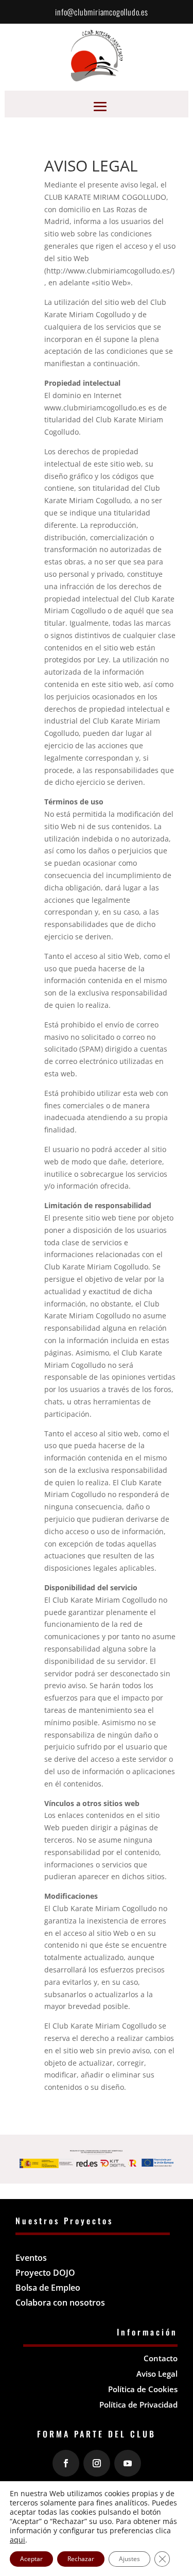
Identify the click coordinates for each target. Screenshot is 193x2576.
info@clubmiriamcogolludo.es (102, 12)
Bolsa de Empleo (48, 2288)
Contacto (161, 2358)
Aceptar (31, 2559)
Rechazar (81, 2559)
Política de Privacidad (138, 2405)
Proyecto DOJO (45, 2273)
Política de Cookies (143, 2389)
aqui (17, 2540)
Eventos (31, 2258)
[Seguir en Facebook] (66, 2463)
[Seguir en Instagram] (97, 2463)
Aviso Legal (157, 2374)
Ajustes (129, 2559)
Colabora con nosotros (60, 2303)
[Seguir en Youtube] (128, 2463)
